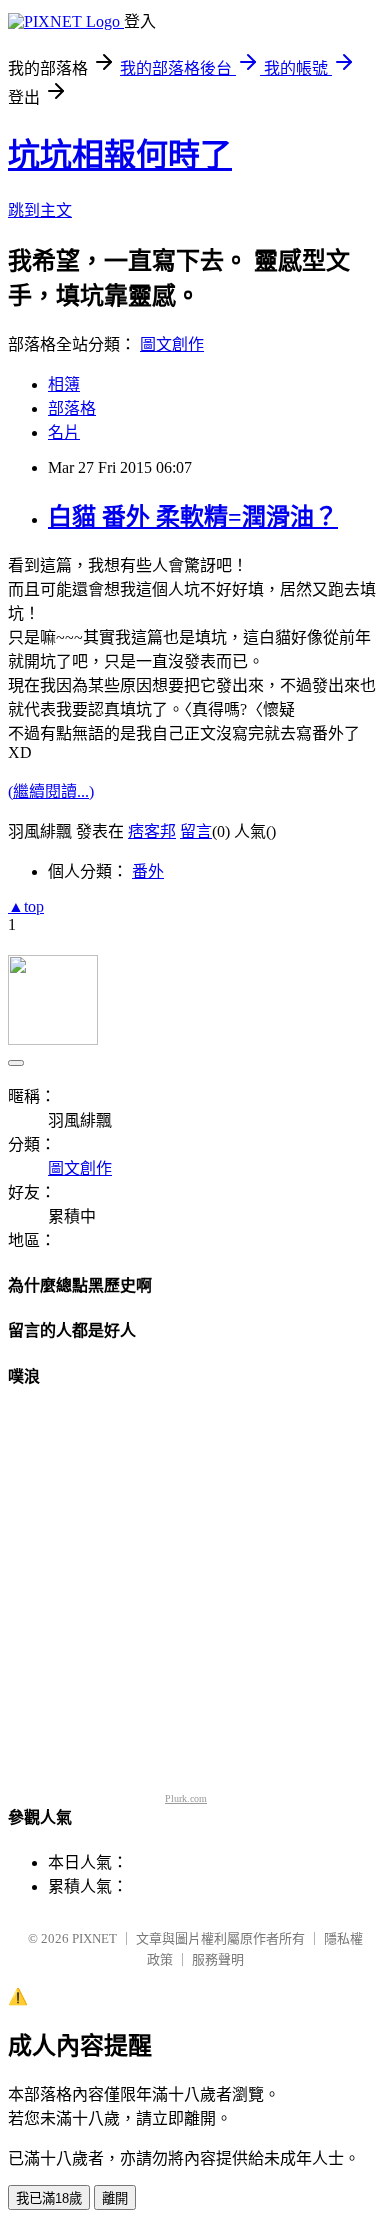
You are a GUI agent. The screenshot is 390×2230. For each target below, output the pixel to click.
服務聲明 (218, 1959)
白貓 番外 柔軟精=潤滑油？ (193, 517)
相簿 (64, 384)
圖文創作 (172, 344)
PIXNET (94, 1938)
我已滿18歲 (49, 2198)
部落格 (72, 408)
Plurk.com (186, 1798)
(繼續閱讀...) (51, 791)
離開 (115, 2198)
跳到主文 (40, 210)
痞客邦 (152, 831)
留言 (196, 831)
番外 (148, 871)
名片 (64, 432)
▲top (26, 906)
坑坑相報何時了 (120, 155)
